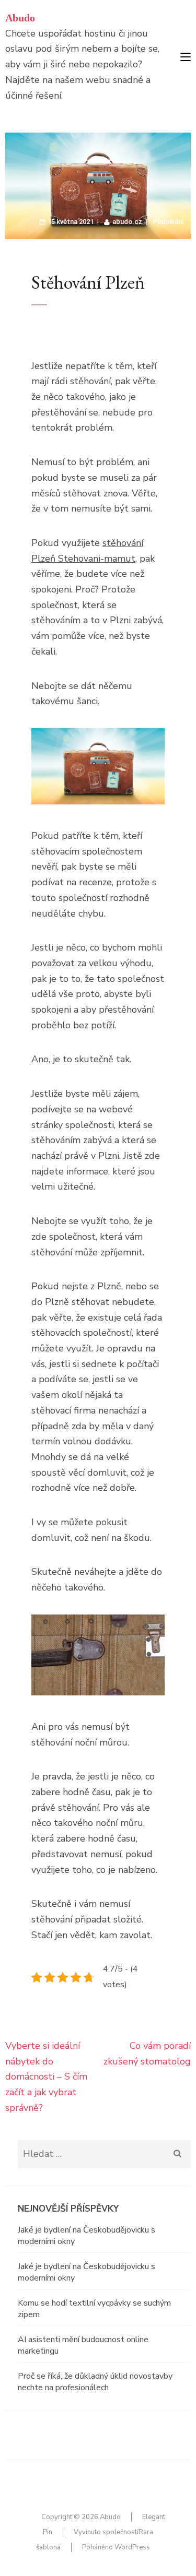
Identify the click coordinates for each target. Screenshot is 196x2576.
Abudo (20, 18)
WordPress (132, 2547)
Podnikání (168, 222)
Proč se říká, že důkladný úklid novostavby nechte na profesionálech (95, 2382)
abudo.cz (127, 222)
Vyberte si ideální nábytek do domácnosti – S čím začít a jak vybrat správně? (46, 2077)
